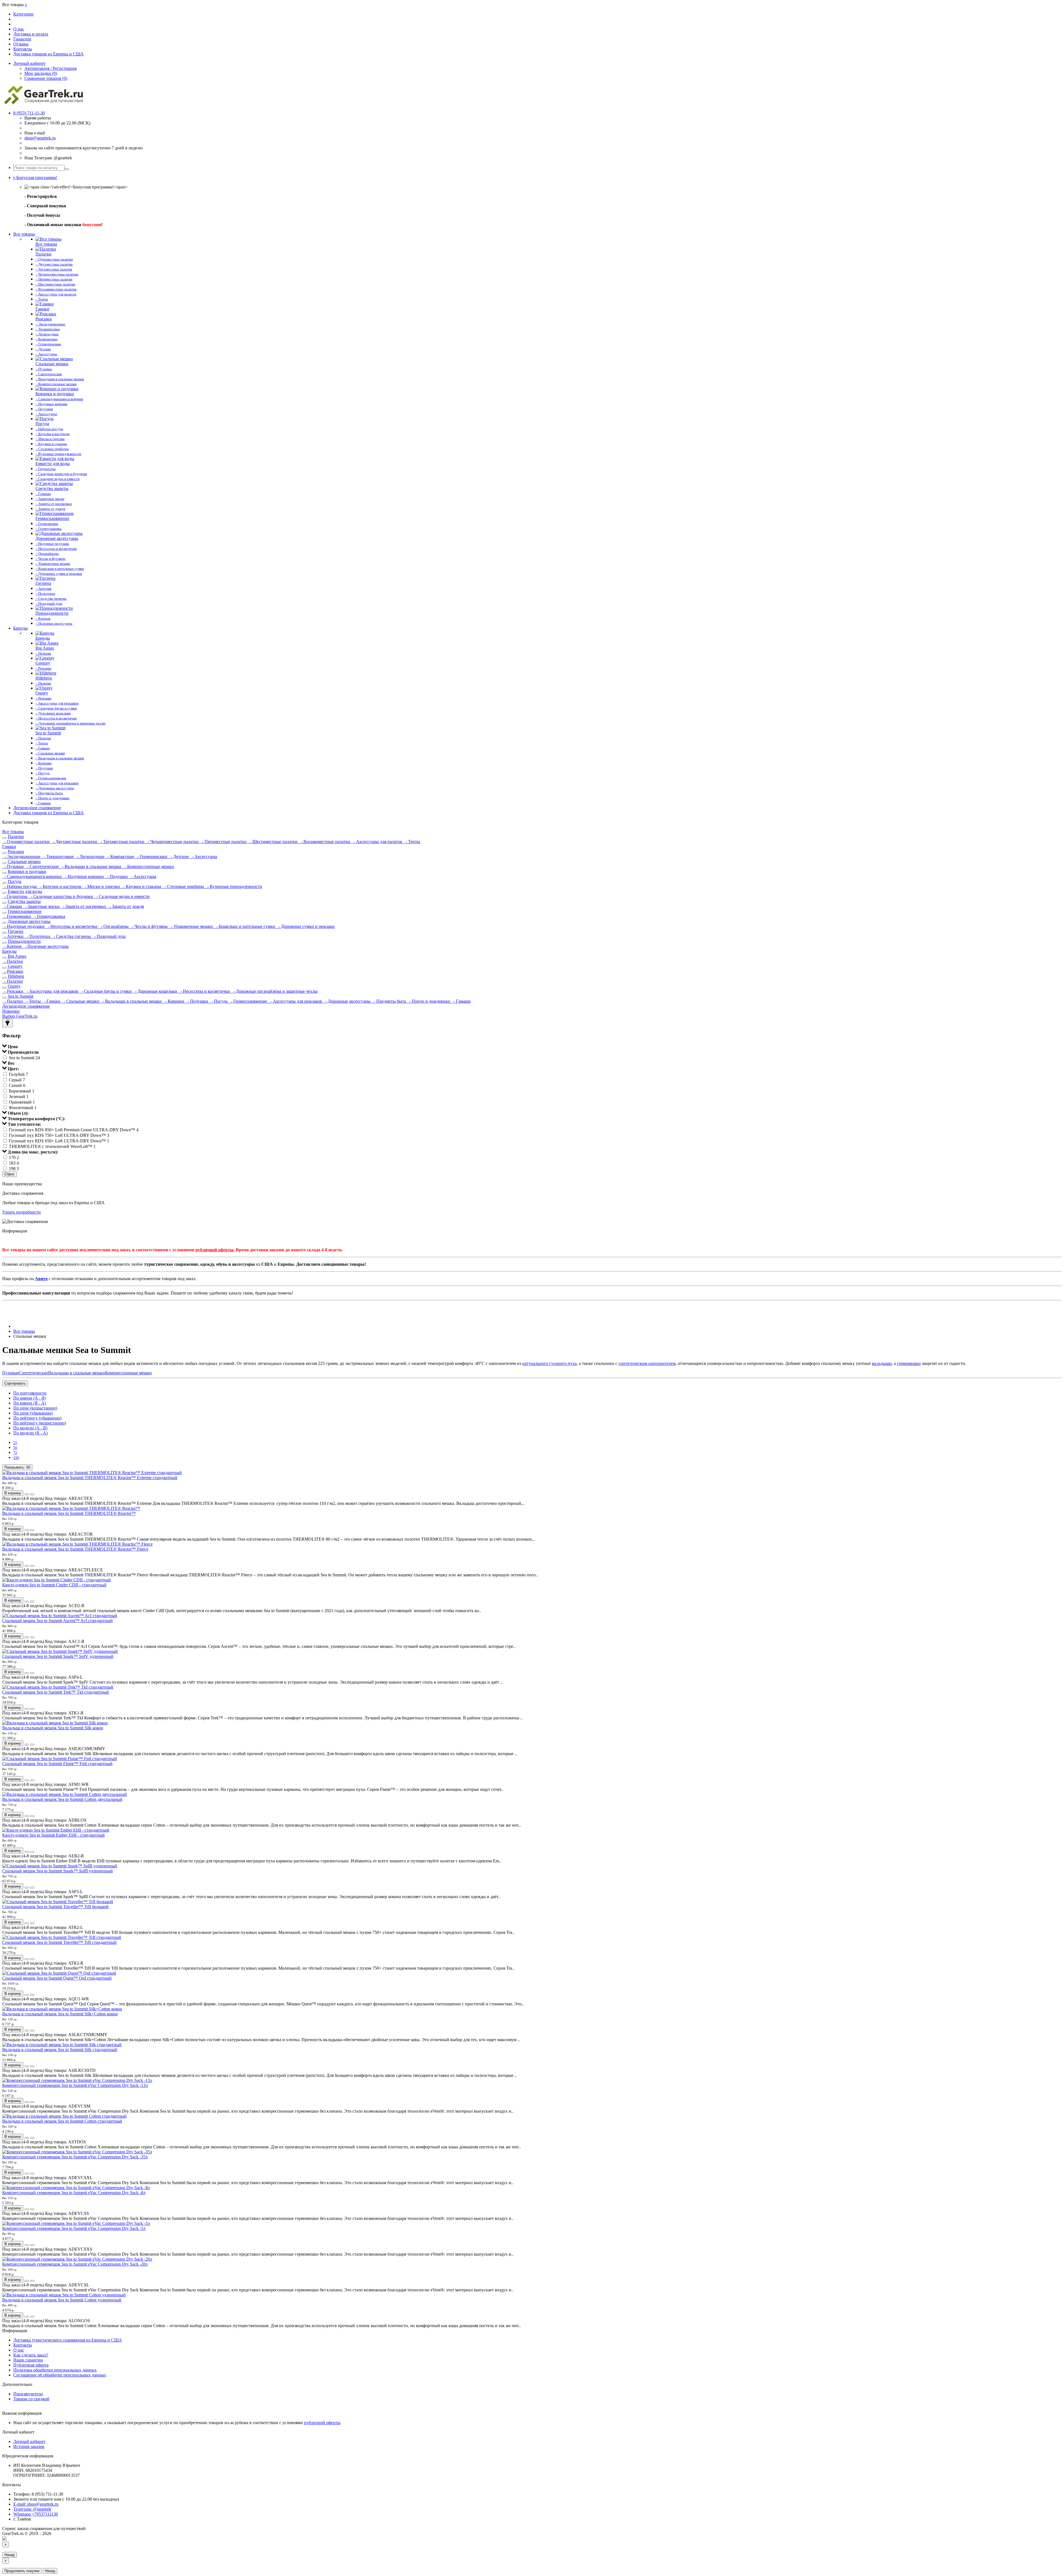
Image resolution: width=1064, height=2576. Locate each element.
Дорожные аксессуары (29, 921)
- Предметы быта (389, 1001)
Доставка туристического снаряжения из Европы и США (68, 2340)
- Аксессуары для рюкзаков (52, 991)
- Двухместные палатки (75, 842)
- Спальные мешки (81, 1001)
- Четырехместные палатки (173, 842)
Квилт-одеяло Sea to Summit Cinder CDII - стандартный (54, 1585)
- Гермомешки (17, 916)
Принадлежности (24, 941)
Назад (10, 2555)
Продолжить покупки (22, 2571)
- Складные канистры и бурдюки (61, 896)
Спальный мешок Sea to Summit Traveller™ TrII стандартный (59, 1942)
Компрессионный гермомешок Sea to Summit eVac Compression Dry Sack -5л (74, 2228)
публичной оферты (322, 2423)
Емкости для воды (25, 891)
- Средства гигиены (72, 936)
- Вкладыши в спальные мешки (91, 866)
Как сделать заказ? (31, 2355)
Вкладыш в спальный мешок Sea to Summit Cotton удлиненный (62, 2300)
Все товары (24, 234)
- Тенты (412, 842)
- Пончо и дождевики (429, 1001)
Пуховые (11, 1373)
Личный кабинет (29, 2441)
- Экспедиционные (22, 856)
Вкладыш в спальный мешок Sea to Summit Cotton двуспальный (62, 1799)
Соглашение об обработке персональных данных (60, 2375)
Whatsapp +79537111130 (36, 2514)
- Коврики (174, 1001)
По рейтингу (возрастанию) (40, 1423)
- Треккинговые (58, 856)
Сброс (10, 1174)
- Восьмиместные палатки (325, 842)
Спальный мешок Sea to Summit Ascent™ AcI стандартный (57, 1621)
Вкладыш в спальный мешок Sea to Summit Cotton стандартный (62, 2121)
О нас (19, 29)
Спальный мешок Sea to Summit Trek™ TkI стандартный (56, 1692)
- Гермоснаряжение (248, 1001)
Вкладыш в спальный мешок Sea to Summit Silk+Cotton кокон (60, 2014)
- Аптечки (13, 936)
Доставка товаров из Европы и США (48, 54)
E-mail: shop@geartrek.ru (36, 2504)
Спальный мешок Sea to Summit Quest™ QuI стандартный (57, 1978)
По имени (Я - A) (30, 1403)
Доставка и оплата (31, 34)
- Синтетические (42, 866)
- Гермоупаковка (49, 916)
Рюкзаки (16, 852)
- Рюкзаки (13, 971)
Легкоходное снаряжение (37, 808)
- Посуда (219, 1001)
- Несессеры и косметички (72, 926)
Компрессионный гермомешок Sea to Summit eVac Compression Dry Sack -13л (75, 2085)
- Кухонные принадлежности (234, 886)
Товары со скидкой (31, 2399)
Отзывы (21, 44)
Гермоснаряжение (25, 911)
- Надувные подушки (24, 926)
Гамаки (9, 847)
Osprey (14, 986)
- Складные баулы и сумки (106, 991)
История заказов (29, 2446)
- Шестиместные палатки (273, 842)
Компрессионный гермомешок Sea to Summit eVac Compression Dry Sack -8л (74, 2193)
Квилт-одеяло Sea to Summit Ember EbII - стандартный (53, 1835)
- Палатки (13, 961)
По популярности (30, 1393)
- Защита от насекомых (84, 906)
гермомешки (909, 1363)
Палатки (16, 837)
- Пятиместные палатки (224, 842)
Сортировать (15, 1383)
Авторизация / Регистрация (50, 68)
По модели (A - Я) (30, 1428)
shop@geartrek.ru (40, 138)
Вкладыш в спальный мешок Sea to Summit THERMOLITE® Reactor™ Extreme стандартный (90, 1478)
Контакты (23, 49)
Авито (41, 1279)
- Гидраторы (15, 896)
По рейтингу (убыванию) (37, 1418)
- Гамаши (13, 906)
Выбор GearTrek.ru (20, 1016)
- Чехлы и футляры (149, 926)
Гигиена (16, 931)
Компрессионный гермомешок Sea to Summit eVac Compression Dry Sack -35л (75, 2157)
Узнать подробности (21, 1212)
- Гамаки (52, 1001)
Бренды (21, 628)
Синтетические (34, 1373)
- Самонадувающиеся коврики (33, 876)
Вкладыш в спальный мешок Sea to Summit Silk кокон (53, 1728)
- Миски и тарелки (102, 886)
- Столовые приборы (184, 886)
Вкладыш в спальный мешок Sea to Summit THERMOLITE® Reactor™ (69, 1513)
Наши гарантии (28, 2360)
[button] (35, 178)
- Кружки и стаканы (142, 886)
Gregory (15, 966)
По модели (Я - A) (30, 1433)
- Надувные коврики (84, 876)
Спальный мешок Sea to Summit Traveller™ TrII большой (55, 1907)
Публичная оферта (31, 2365)
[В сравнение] (32, 1494)
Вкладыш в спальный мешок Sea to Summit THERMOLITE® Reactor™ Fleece (75, 1549)
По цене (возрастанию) (35, 1408)
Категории (23, 14)
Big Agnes (17, 956)
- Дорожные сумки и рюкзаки (305, 926)
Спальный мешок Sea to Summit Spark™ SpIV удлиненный (58, 1656)
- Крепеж (12, 946)
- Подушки (117, 876)
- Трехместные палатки (122, 842)
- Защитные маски (42, 906)
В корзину (13, 1493)
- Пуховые (14, 866)
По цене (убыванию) (33, 1413)
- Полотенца (38, 936)
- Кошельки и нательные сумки (245, 926)
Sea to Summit (21, 996)
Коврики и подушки (27, 871)
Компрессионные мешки (128, 1373)
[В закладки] (27, 1494)
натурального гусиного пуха (549, 1363)
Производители (28, 2394)
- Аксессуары (204, 856)
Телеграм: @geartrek (32, 2509)
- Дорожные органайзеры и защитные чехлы (274, 991)
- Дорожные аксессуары (347, 1001)
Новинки (11, 1011)
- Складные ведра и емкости (122, 896)
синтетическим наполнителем (647, 1363)
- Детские (179, 856)
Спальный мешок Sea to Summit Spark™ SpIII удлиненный (57, 1871)
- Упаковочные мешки (191, 926)
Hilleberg (16, 976)
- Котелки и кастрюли (60, 886)
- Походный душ (109, 936)
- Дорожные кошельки (155, 991)
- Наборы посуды (20, 886)
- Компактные (120, 856)
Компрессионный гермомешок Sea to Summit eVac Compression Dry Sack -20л (75, 2264)
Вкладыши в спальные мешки (77, 1373)
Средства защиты (24, 901)
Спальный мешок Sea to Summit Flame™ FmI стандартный (57, 1764)
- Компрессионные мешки (148, 866)
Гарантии (22, 39)
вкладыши (882, 1363)
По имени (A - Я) (30, 1398)
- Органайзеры (114, 926)
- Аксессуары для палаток (377, 842)
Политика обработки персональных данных (55, 2370)
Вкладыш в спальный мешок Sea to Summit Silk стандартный (60, 2050)
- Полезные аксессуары (46, 946)
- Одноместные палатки (26, 842)
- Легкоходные (90, 856)
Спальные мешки (24, 861)
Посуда (15, 881)
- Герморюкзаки (152, 856)
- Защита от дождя (126, 906)
